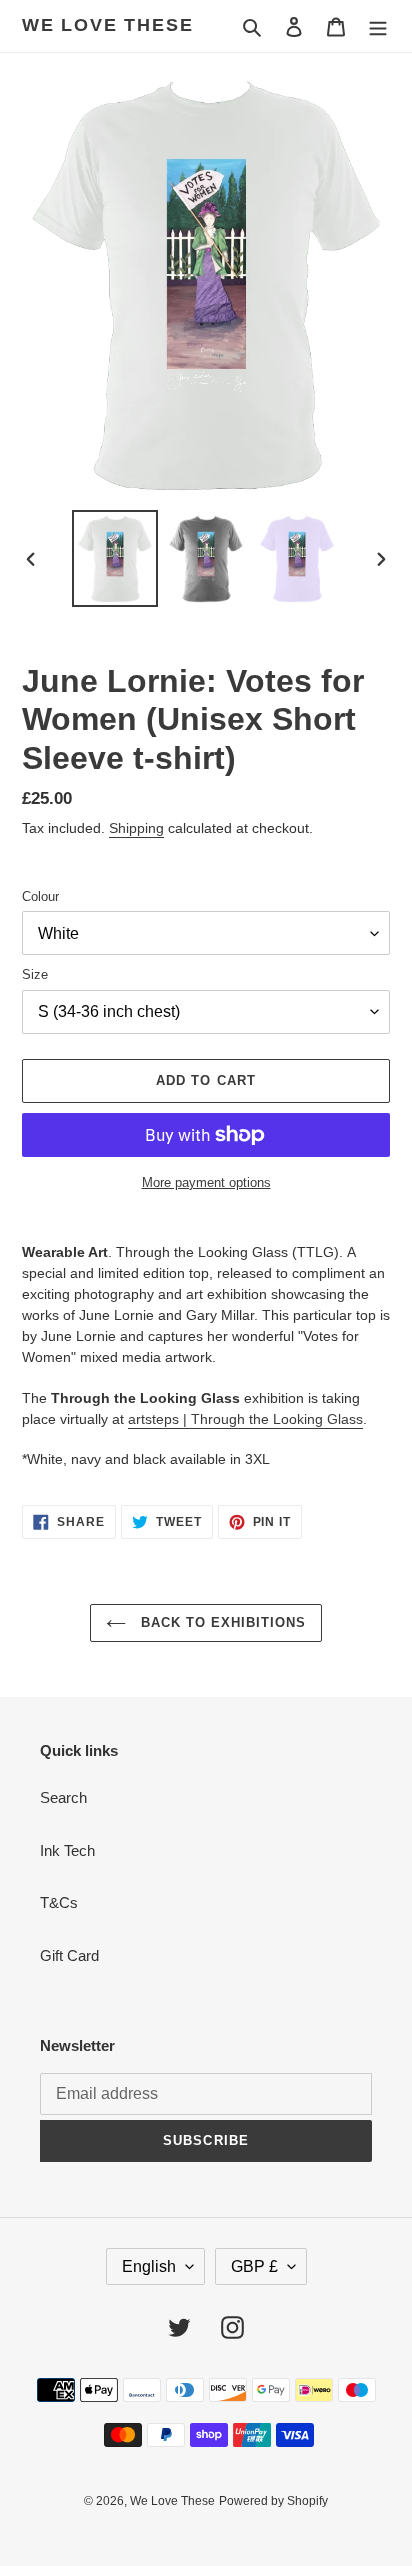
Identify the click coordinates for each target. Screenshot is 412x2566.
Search (63, 1797)
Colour (40, 896)
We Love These (107, 25)
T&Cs (59, 1902)
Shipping (136, 828)
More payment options (206, 1182)
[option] (115, 558)
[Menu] (378, 26)
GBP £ (254, 2266)
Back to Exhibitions (221, 1622)
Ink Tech (67, 1850)
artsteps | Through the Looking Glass (245, 1419)
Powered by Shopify (273, 2501)
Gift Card (69, 1955)
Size (35, 974)
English (149, 2266)
